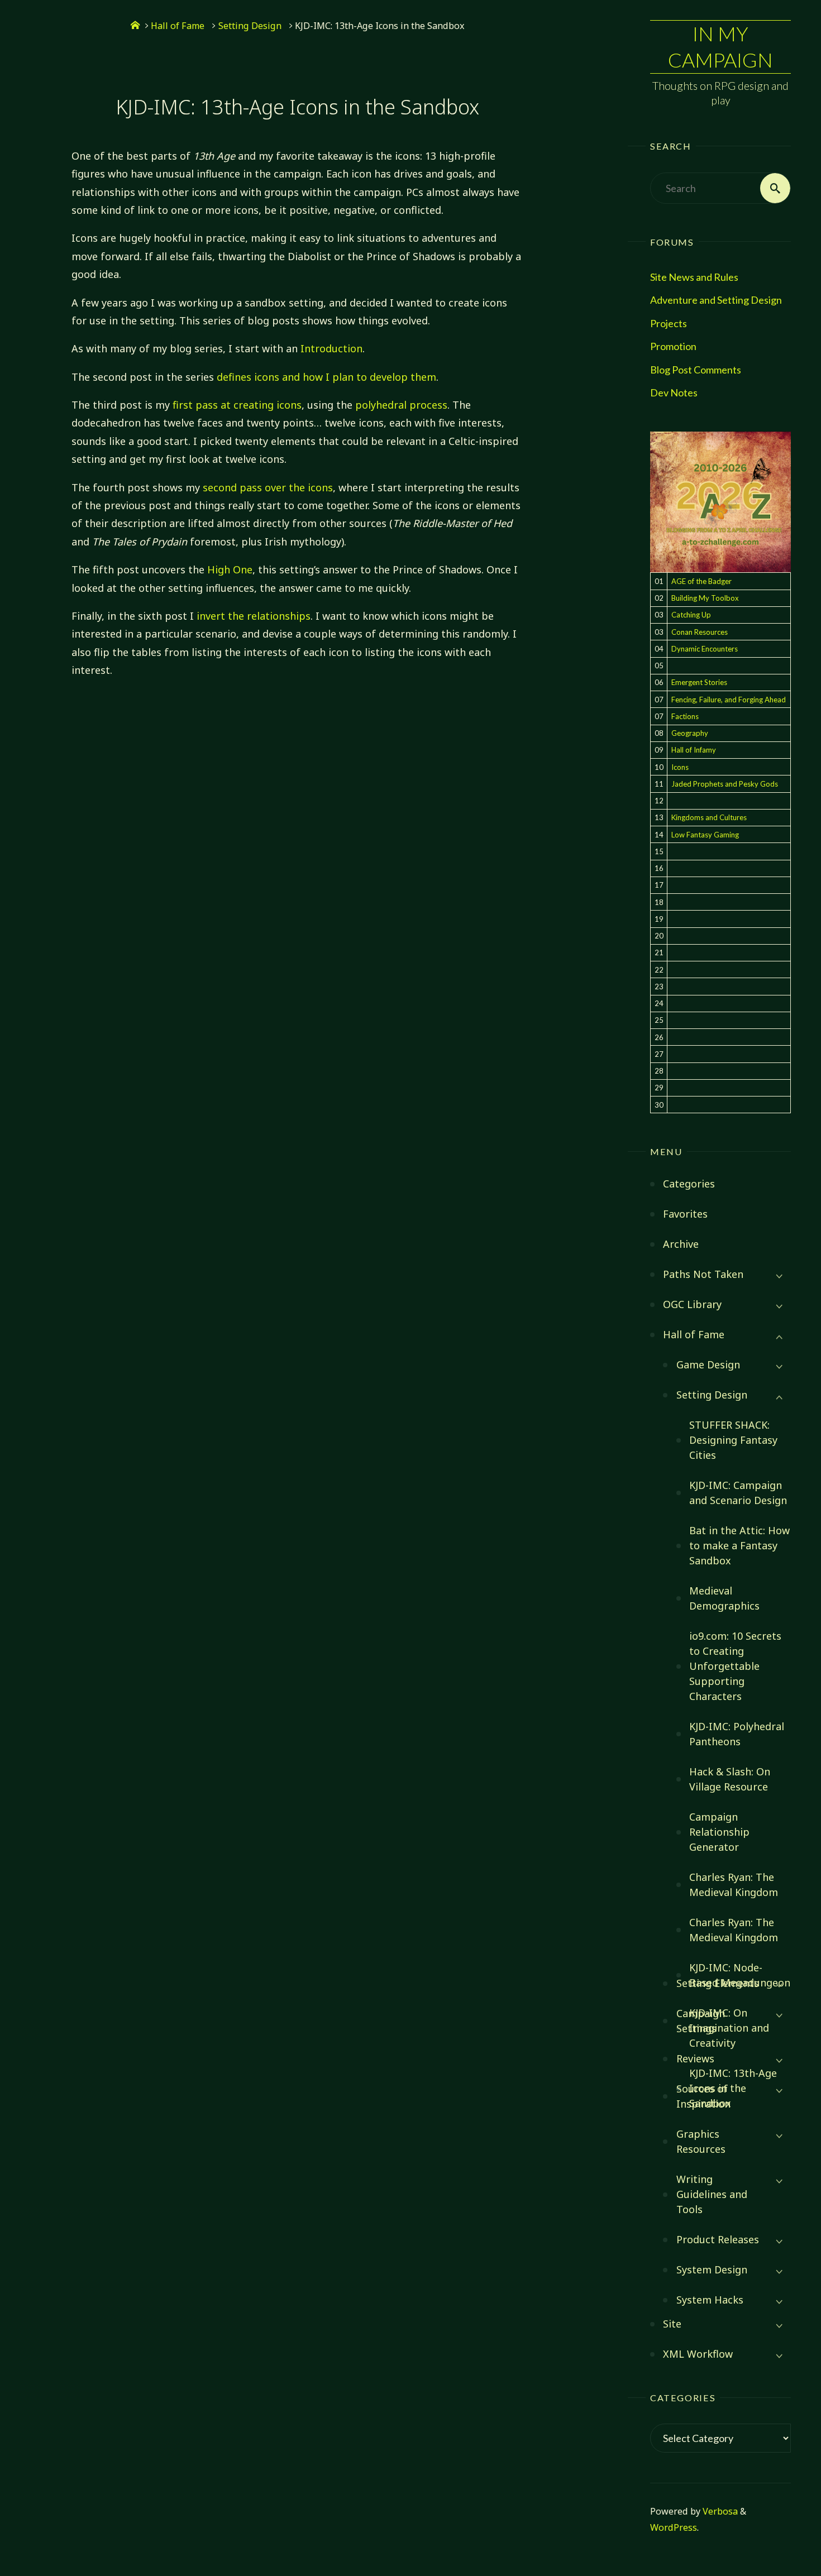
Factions (685, 716)
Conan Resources (700, 632)
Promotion (673, 346)
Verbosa (719, 2511)
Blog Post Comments (696, 370)
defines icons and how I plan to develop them (326, 377)
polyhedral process (401, 405)
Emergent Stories (699, 682)
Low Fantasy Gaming (705, 835)
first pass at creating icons (237, 405)
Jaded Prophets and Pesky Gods (725, 784)
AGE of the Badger (701, 581)
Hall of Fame (178, 26)
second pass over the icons (268, 487)
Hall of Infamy (694, 750)
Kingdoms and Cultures (709, 817)
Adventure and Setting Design (716, 300)
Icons (680, 767)
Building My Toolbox (705, 598)
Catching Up (691, 615)
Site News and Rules (694, 277)
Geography (690, 733)
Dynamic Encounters (705, 649)
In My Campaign (720, 47)
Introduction (331, 348)
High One (230, 569)
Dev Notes (674, 392)
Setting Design (250, 26)
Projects (669, 323)
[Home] (135, 26)
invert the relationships (254, 616)
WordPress (674, 2527)
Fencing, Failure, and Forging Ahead (729, 700)
